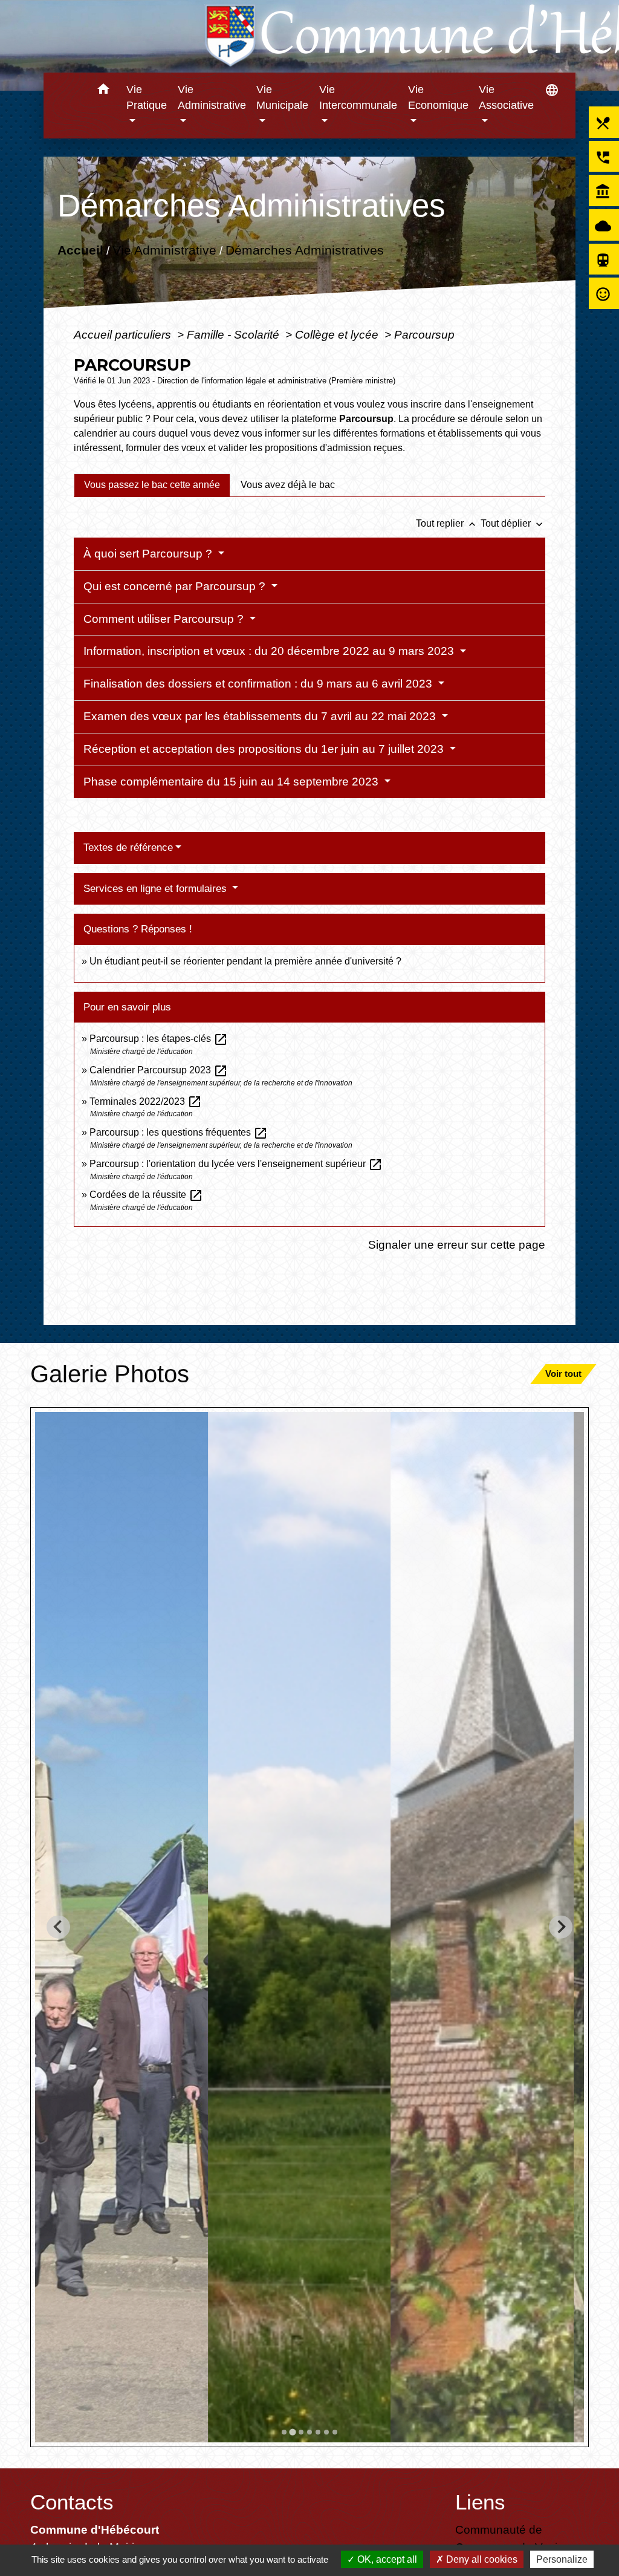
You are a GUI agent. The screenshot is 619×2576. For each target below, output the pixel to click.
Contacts (72, 2502)
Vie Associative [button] (506, 97)
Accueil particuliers (124, 334)
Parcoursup (424, 334)
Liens (480, 2502)
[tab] (152, 485)
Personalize (562, 2559)
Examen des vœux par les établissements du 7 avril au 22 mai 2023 (261, 716)
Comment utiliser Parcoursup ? (165, 619)
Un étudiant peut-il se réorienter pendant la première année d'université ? (245, 961)
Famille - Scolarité (235, 334)
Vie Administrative (164, 250)
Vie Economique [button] (438, 97)
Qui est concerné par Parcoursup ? (176, 586)
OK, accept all (386, 2559)
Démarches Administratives (304, 250)
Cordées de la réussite (146, 1195)
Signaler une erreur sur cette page (457, 1244)
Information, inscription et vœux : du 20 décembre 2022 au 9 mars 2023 (270, 651)
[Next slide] (561, 1927)
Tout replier (447, 523)
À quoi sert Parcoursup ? (149, 554)
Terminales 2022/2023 (146, 1101)
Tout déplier (513, 523)
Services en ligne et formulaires (157, 889)
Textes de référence (128, 847)
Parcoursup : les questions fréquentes (179, 1132)
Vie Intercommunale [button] (358, 97)
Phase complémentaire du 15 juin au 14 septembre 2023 (232, 782)
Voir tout (563, 1374)
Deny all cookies (481, 2559)
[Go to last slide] (58, 1927)
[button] (103, 91)
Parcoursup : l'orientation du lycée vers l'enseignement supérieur (236, 1164)
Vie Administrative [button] (212, 97)
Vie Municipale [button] (282, 97)
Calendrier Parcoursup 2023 (159, 1070)
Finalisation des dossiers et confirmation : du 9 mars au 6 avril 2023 (259, 684)
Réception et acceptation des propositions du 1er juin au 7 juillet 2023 (265, 749)
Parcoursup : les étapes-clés (159, 1039)
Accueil (80, 250)
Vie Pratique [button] (147, 97)
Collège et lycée (338, 334)
